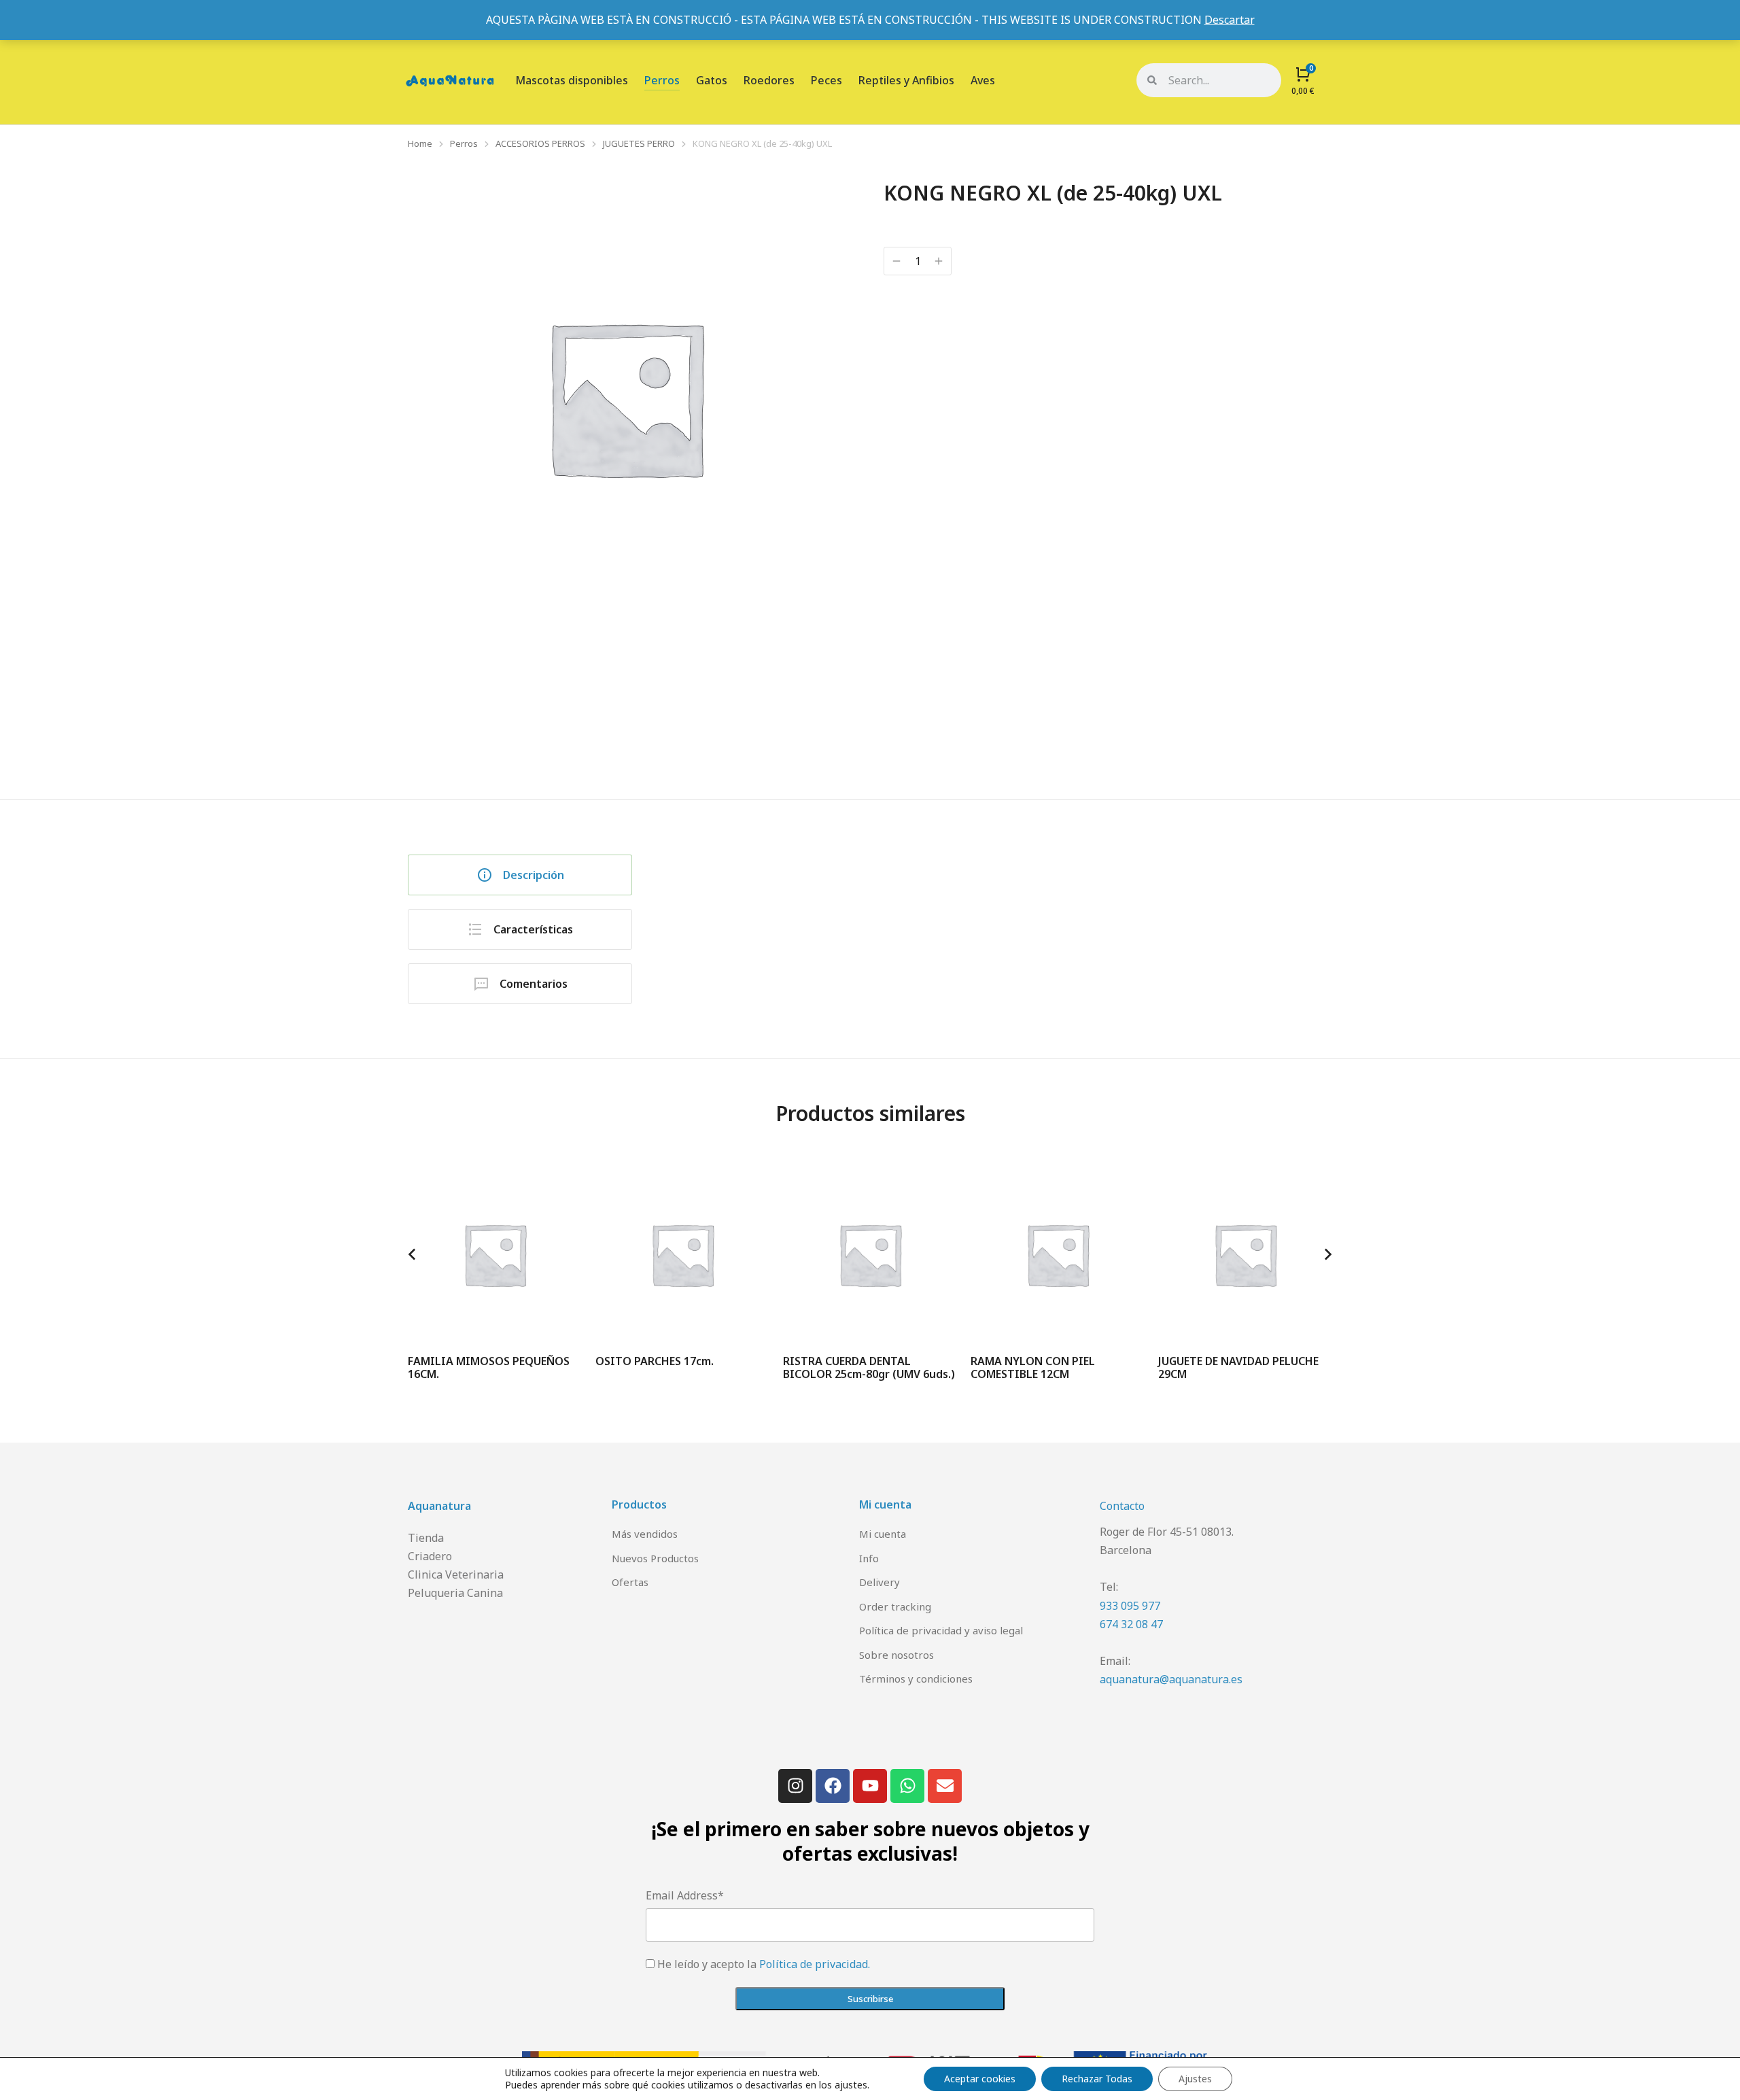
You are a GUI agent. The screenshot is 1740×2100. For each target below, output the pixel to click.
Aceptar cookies (980, 2079)
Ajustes (1195, 2079)
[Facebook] (833, 1786)
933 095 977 (1130, 1606)
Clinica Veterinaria (456, 1574)
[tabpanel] (1003, 916)
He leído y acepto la (764, 1964)
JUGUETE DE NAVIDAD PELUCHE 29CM (1238, 1367)
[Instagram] (795, 1786)
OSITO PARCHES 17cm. (655, 1361)
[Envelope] (945, 1786)
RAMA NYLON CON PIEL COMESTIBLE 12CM (1033, 1367)
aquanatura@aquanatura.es (1171, 1679)
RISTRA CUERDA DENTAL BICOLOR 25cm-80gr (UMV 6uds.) (869, 1367)
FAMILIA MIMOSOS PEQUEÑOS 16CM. (489, 1367)
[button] (412, 1254)
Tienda (426, 1538)
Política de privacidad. (815, 1964)
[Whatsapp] (907, 1786)
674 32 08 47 (1131, 1624)
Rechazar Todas (1097, 2079)
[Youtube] (870, 1786)
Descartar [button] (1230, 20)
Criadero (430, 1556)
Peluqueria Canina (455, 1593)
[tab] (520, 875)
